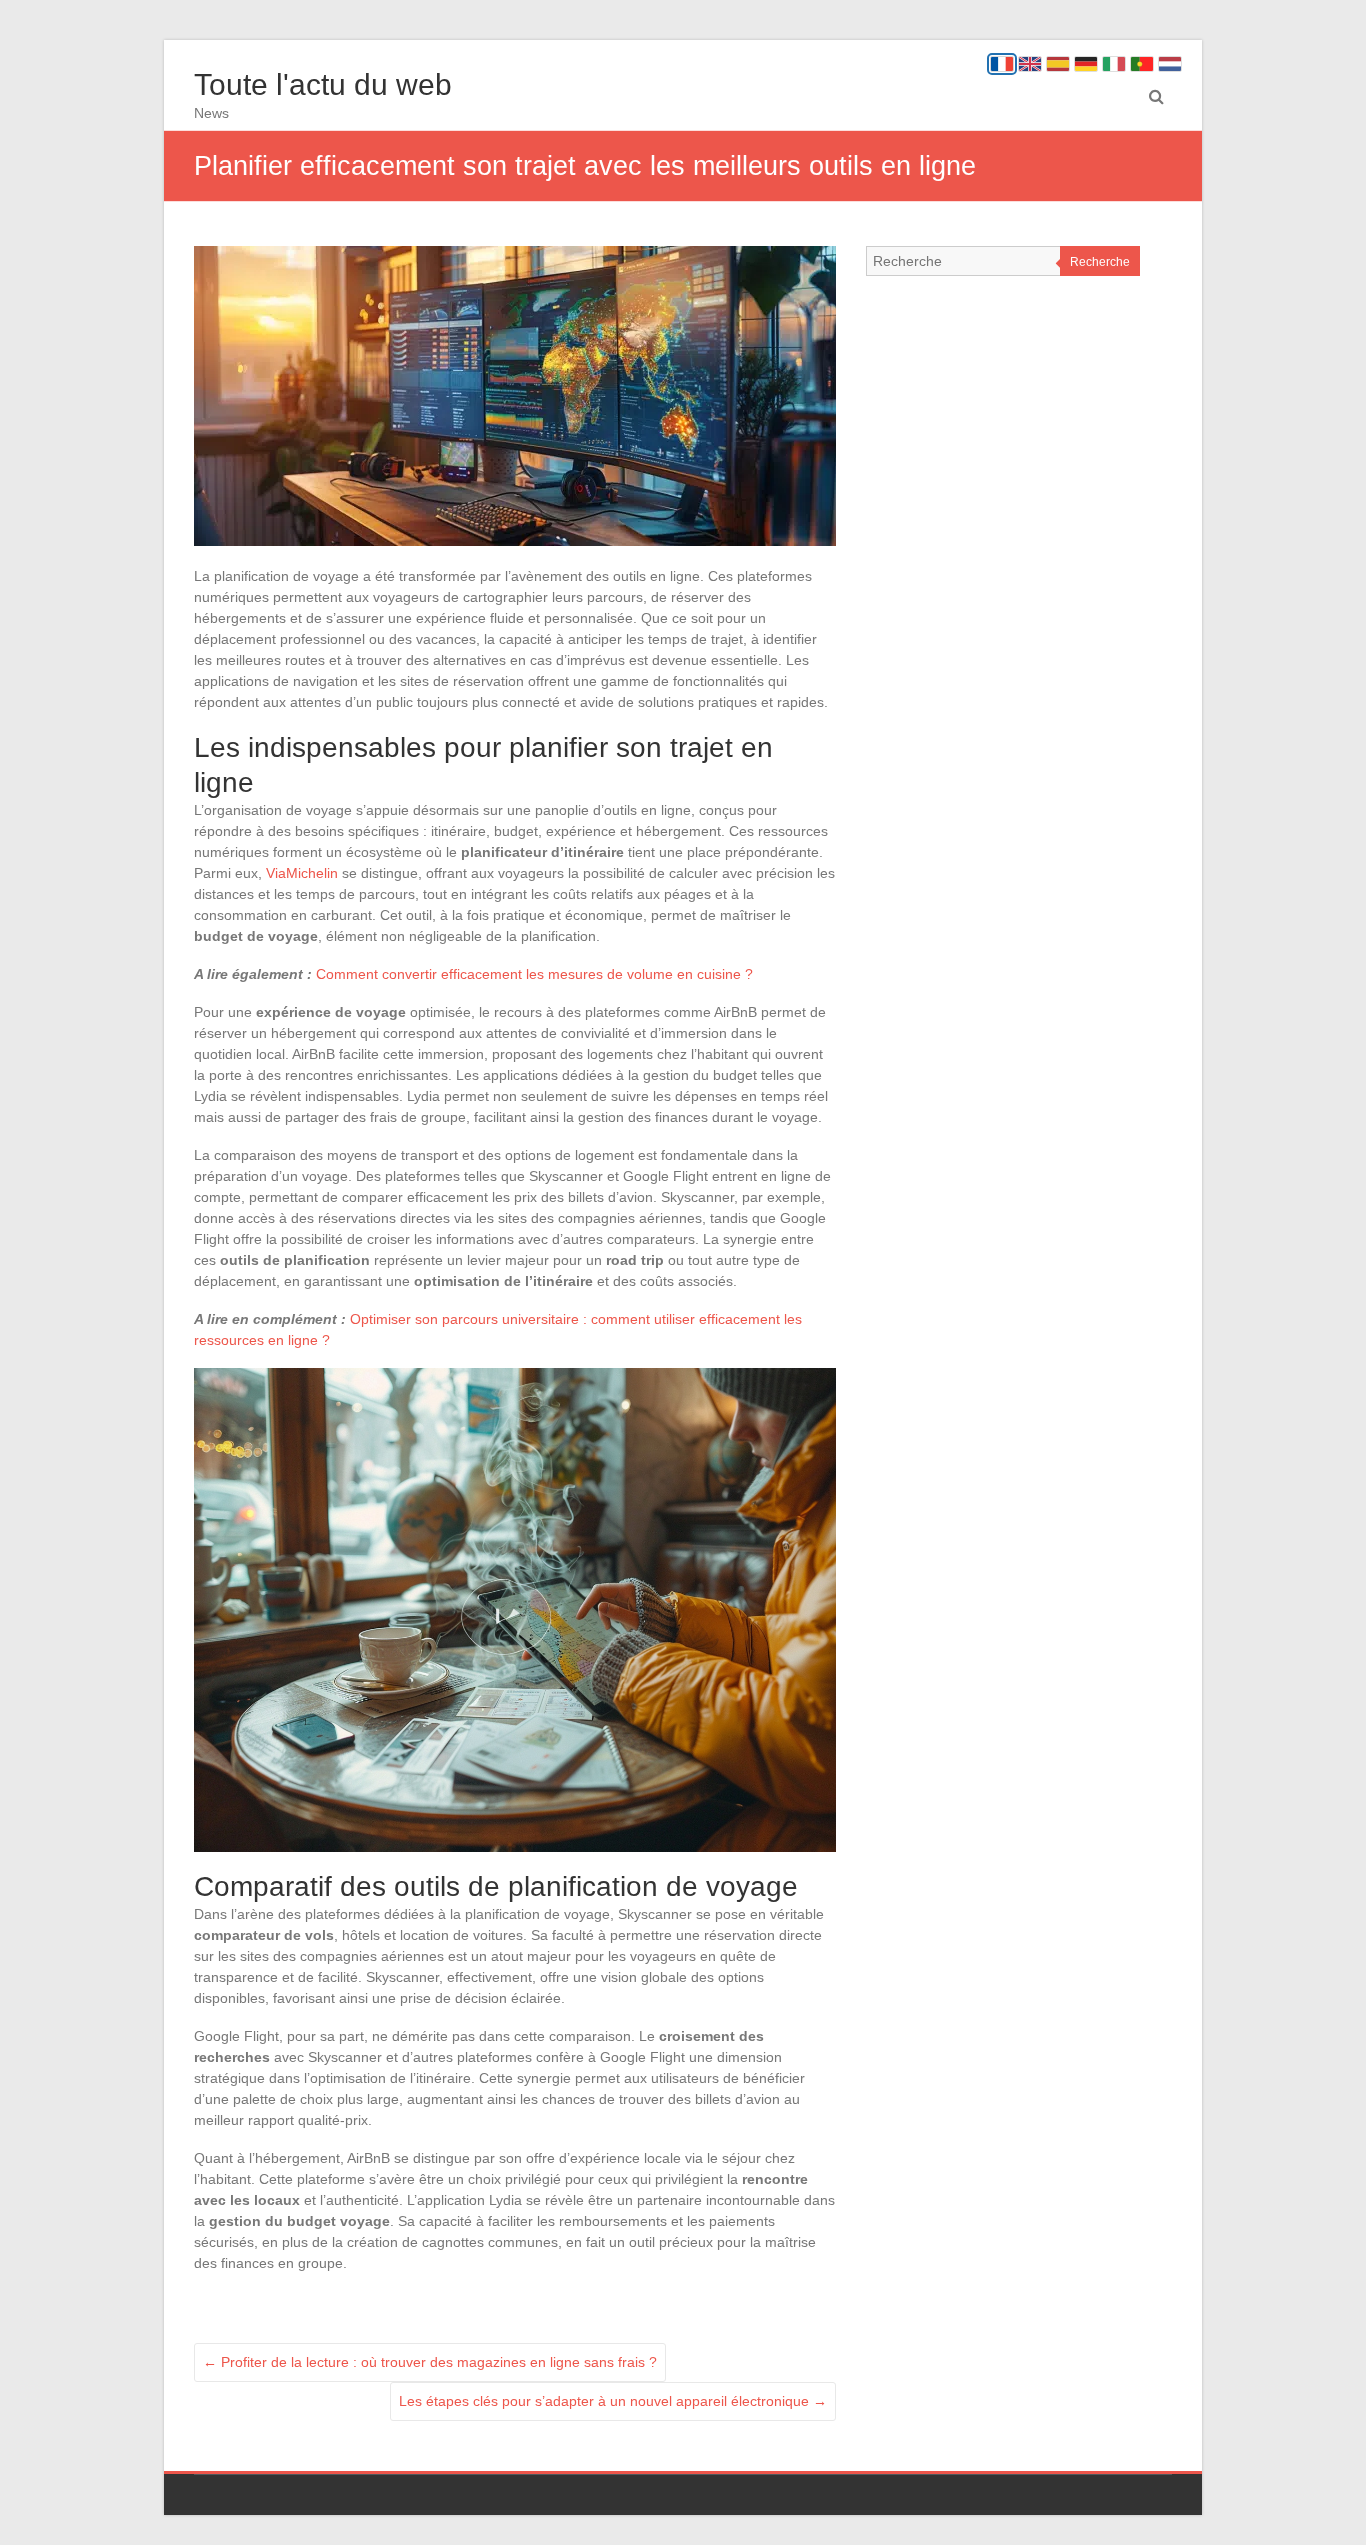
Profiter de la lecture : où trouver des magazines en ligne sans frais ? (430, 2362)
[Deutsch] (1086, 64)
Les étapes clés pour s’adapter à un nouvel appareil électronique (613, 2401)
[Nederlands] (1170, 64)
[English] (1030, 64)
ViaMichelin (302, 873)
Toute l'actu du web (323, 84)
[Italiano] (1114, 64)
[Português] (1142, 64)
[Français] (1002, 64)
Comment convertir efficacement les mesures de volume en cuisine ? (534, 974)
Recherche (1100, 262)
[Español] (1058, 64)
